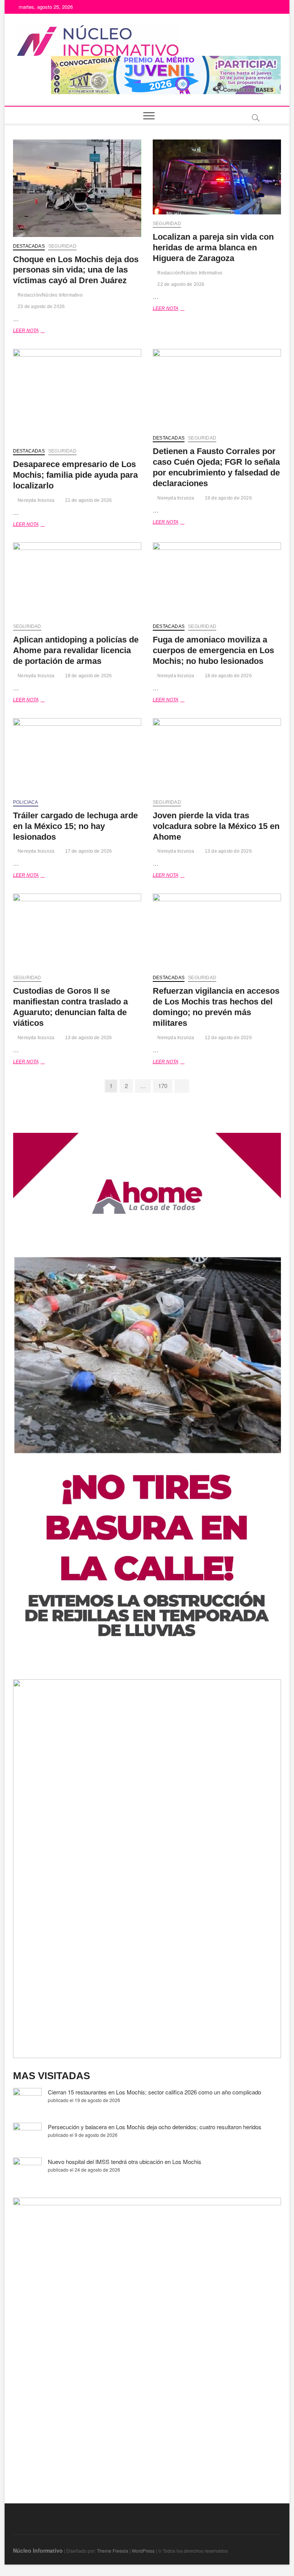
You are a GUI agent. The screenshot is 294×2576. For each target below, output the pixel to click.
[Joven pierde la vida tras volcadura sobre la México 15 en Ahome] (217, 756)
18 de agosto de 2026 (88, 676)
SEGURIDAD (62, 246)
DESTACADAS (29, 246)
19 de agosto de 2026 (228, 498)
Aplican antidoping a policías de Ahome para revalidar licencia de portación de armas (76, 650)
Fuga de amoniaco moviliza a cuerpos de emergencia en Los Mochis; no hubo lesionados (213, 650)
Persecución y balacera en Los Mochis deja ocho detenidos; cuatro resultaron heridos (155, 2127)
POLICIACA (26, 802)
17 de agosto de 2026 (88, 851)
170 (165, 1085)
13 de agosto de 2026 (228, 851)
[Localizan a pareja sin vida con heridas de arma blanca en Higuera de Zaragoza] (217, 177)
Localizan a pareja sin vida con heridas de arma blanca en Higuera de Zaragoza (213, 247)
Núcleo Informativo (38, 2550)
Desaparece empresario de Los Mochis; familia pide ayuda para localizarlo (75, 475)
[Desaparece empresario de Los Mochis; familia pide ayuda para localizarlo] (77, 395)
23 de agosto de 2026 (41, 307)
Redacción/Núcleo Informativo (50, 295)
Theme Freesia (113, 2551)
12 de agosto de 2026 (228, 1038)
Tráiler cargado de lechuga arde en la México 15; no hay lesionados (75, 826)
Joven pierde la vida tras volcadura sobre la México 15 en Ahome (216, 826)
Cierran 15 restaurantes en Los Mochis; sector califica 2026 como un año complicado (154, 2092)
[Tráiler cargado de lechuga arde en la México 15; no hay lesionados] (77, 756)
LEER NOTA (35, 331)
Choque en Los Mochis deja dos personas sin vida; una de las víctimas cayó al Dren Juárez (76, 270)
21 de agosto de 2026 (88, 500)
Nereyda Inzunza (35, 500)
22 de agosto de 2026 (180, 284)
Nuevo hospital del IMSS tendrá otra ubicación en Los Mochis (125, 2162)
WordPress (143, 2551)
